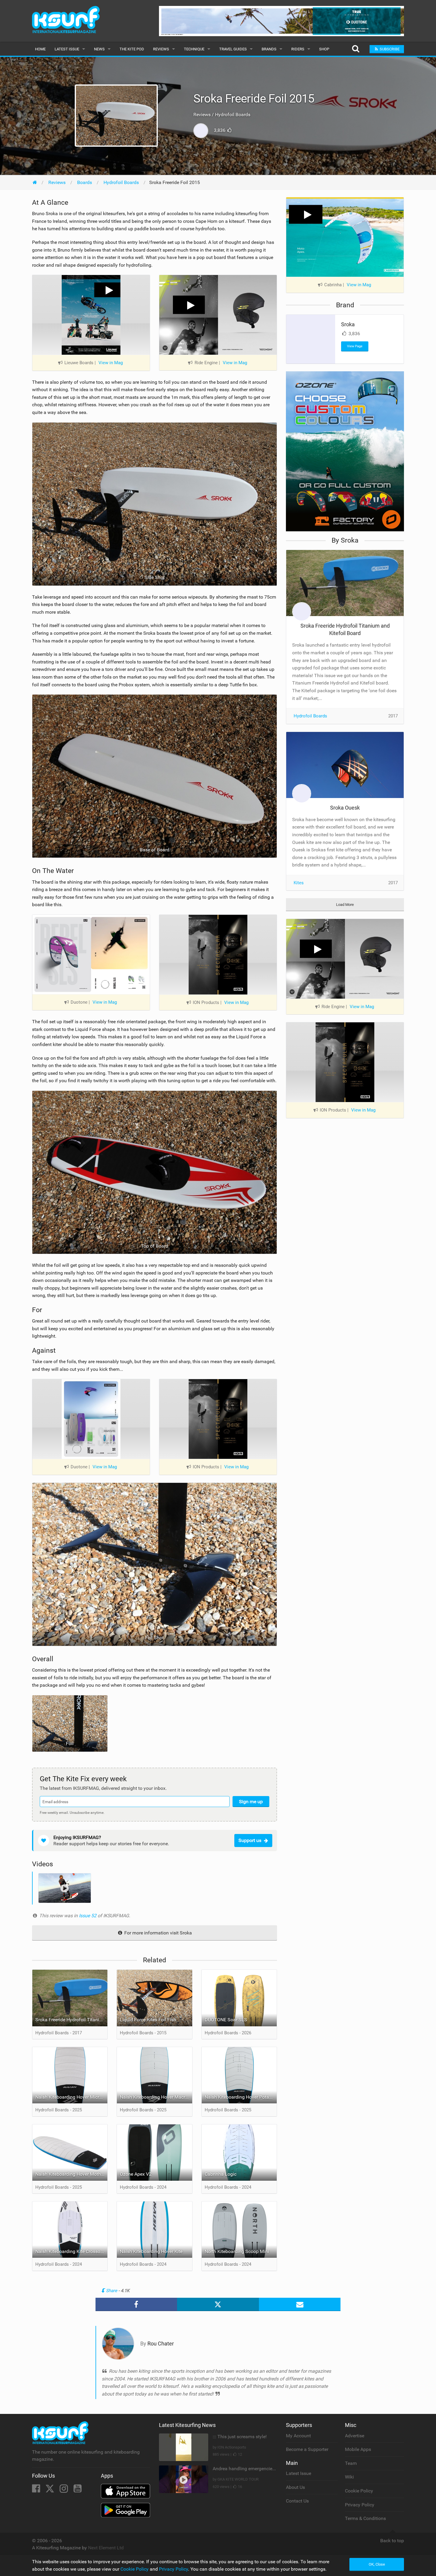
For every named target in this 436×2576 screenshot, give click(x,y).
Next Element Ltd (106, 2548)
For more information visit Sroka (157, 1933)
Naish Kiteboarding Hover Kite (151, 2251)
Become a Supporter (307, 2449)
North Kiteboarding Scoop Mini (237, 2251)
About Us (295, 2487)
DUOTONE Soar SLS (226, 2020)
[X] (50, 2490)
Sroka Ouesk (345, 808)
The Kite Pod (132, 49)
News (99, 49)
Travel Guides (233, 49)
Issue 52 (88, 1916)
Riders (298, 49)
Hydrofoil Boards (310, 716)
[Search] (355, 49)
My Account (298, 2436)
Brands (269, 49)
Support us (250, 1840)
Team (351, 2463)
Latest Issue (67, 49)
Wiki (349, 2477)
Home (40, 49)
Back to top (392, 2541)
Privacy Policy (360, 2505)
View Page (355, 346)
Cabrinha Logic (221, 2174)
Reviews (161, 49)
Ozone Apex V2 (136, 2174)
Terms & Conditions (365, 2518)
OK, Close (377, 2564)
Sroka (348, 324)
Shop (324, 49)
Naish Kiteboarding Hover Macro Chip (156, 2097)
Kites (299, 883)
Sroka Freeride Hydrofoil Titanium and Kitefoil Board (71, 2020)
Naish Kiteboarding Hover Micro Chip (71, 2097)
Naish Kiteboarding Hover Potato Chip (241, 2097)
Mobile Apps (358, 2449)
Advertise (355, 2436)
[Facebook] (37, 2490)
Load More (345, 905)
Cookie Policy (359, 2491)
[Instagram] (64, 2490)
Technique (194, 49)
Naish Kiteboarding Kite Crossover (71, 2251)
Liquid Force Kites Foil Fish (148, 2020)
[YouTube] (78, 2490)
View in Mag (111, 363)
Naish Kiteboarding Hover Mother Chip (71, 2174)
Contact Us (297, 2501)
